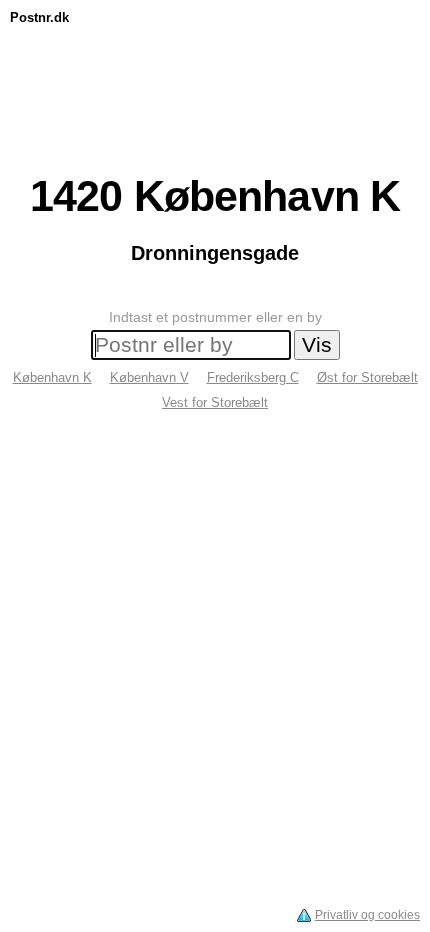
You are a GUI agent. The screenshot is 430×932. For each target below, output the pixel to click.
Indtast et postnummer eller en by (215, 317)
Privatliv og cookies (367, 915)
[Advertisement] (215, 77)
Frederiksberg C (253, 377)
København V (149, 377)
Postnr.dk (39, 17)
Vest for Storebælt (215, 402)
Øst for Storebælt (367, 377)
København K (52, 377)
